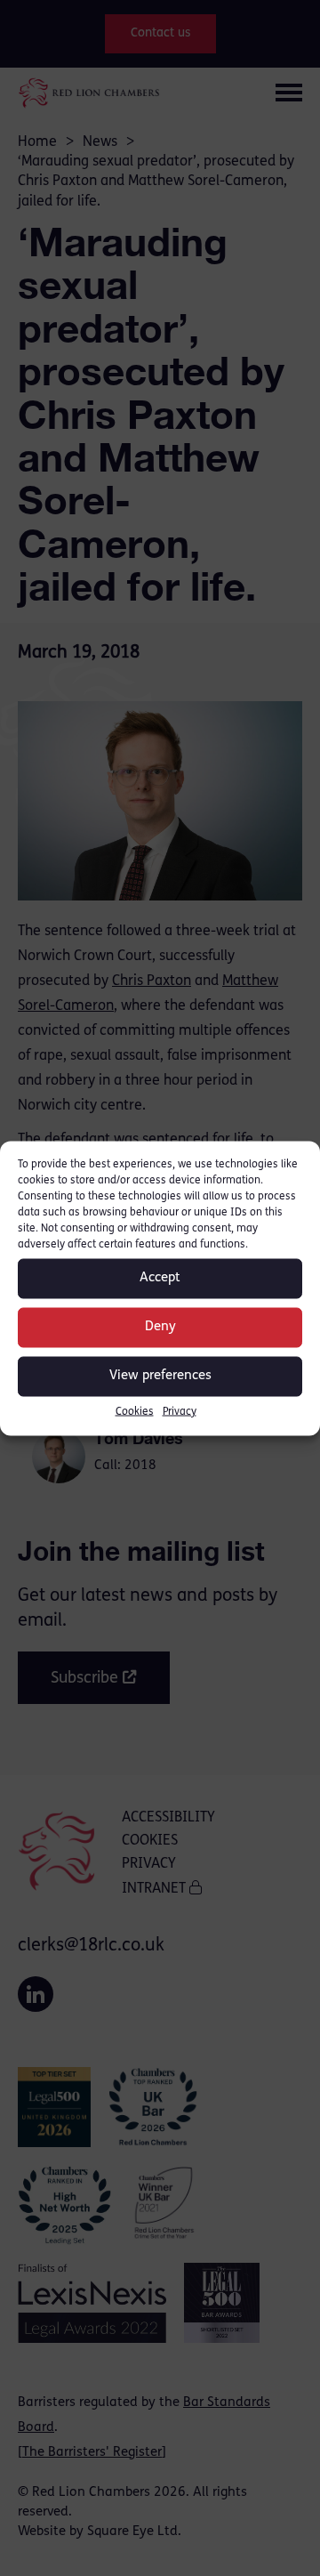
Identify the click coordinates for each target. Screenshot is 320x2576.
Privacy (180, 1411)
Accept (160, 1278)
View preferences (160, 1376)
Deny (160, 1327)
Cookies (135, 1411)
